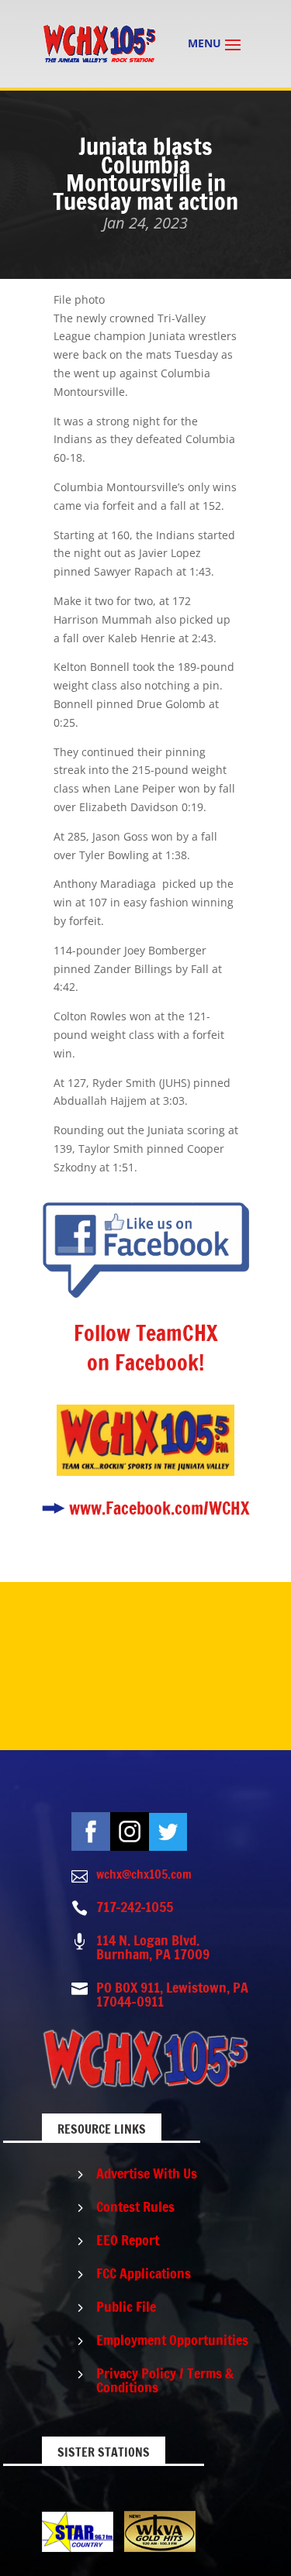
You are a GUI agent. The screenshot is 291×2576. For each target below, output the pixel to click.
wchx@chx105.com (144, 1874)
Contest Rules (135, 2206)
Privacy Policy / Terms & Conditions (165, 2380)
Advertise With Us (147, 2173)
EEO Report (128, 2240)
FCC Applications (144, 2273)
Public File (126, 2306)
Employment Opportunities (172, 2340)
